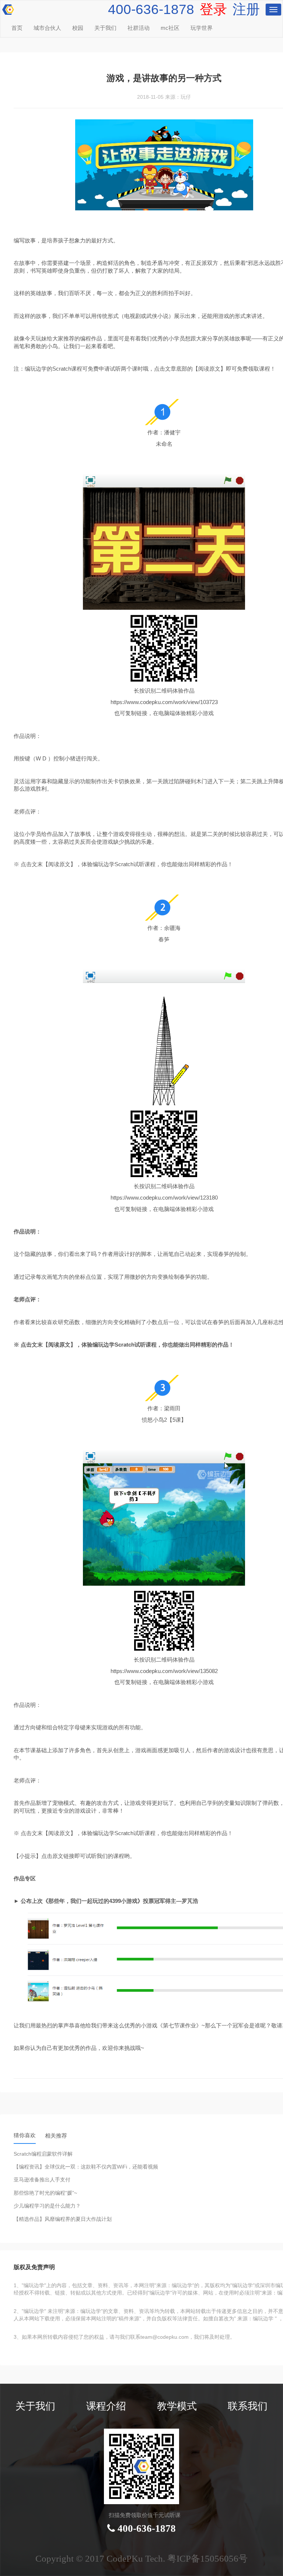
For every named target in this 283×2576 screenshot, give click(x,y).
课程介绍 (106, 2406)
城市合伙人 (47, 28)
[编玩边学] (7, 8)
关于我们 (105, 28)
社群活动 (139, 28)
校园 (78, 28)
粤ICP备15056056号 (207, 2558)
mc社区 (170, 28)
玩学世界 (202, 28)
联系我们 (248, 2406)
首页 (17, 28)
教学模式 (177, 2406)
